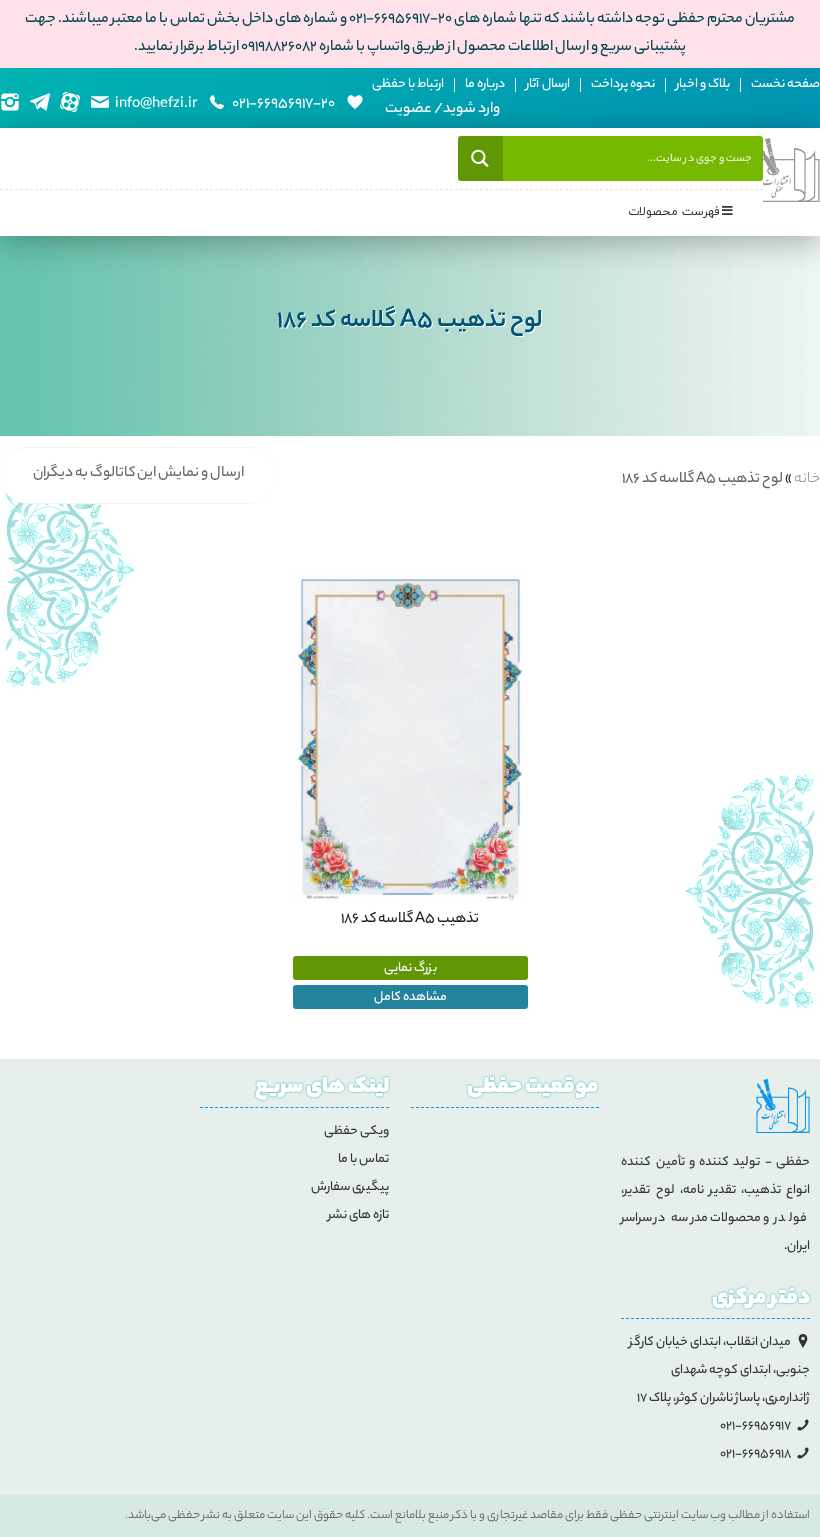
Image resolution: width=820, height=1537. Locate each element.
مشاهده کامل (410, 997)
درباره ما (485, 85)
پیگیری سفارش (350, 1187)
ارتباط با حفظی (408, 85)
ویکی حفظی (356, 1131)
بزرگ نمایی (410, 968)
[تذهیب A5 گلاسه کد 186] (410, 738)
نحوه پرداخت (623, 85)
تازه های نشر (358, 1215)
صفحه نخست (785, 85)
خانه (807, 480)
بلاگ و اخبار (703, 85)
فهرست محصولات (674, 212)
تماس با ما (363, 1159)
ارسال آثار (548, 85)
